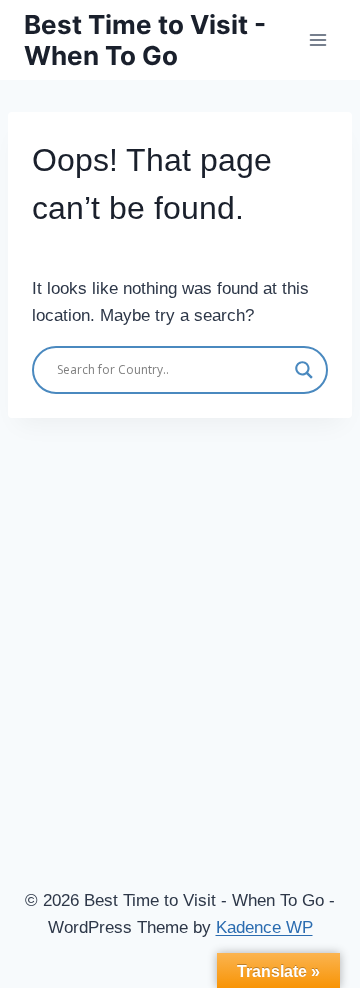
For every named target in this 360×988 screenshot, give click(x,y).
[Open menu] (317, 39)
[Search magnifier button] (304, 370)
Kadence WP (264, 927)
